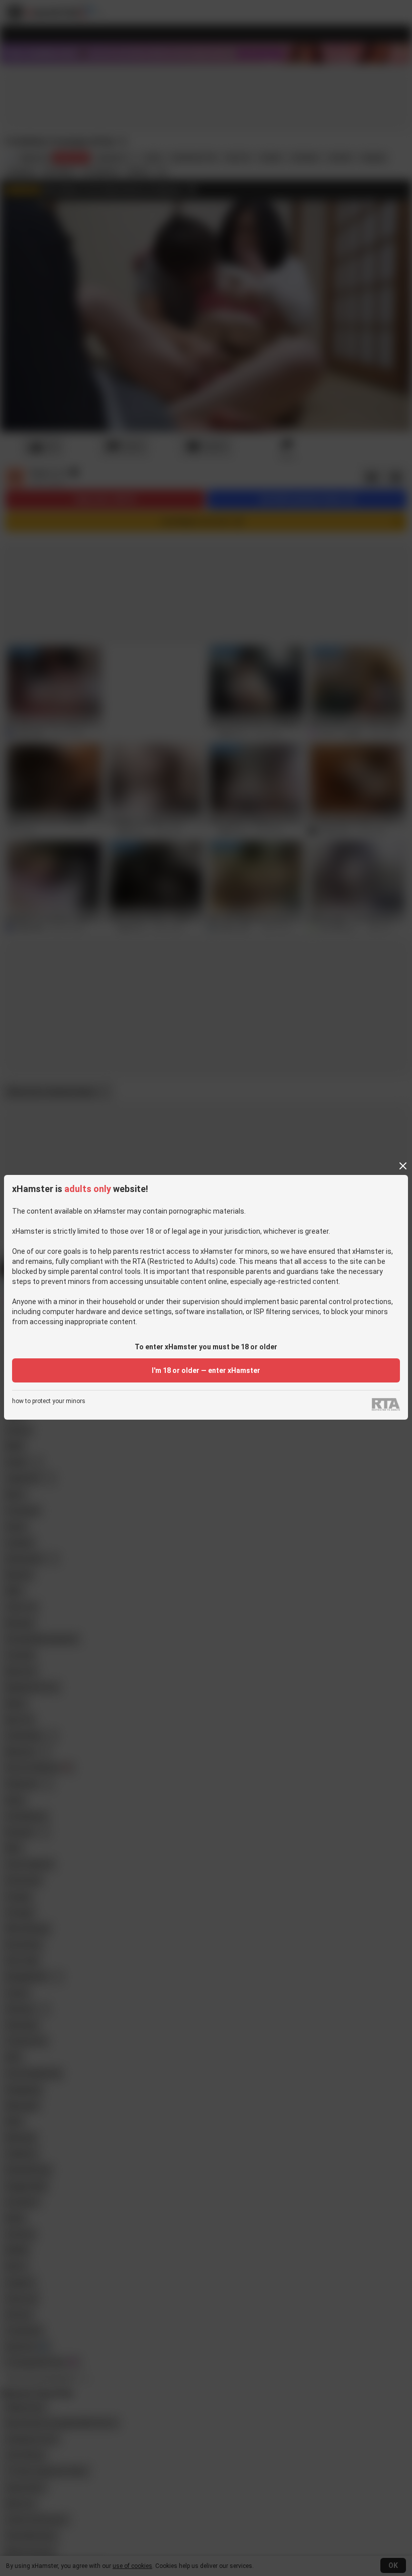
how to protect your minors (49, 1401)
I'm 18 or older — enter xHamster (206, 1370)
